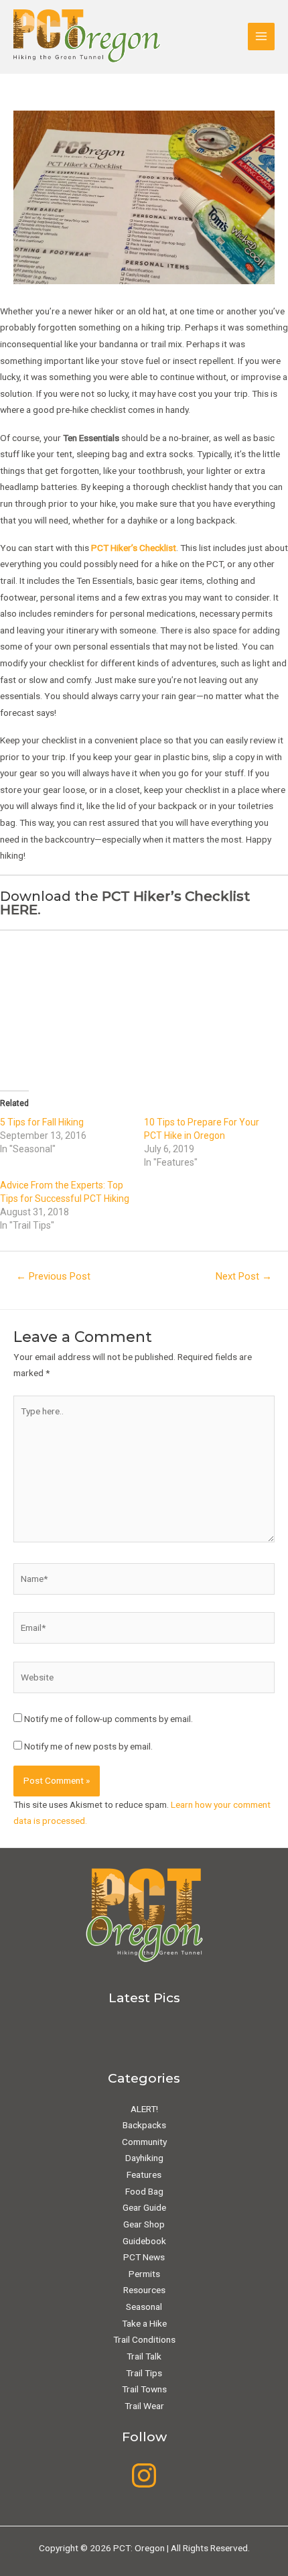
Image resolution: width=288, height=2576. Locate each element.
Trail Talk (144, 2356)
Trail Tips (144, 2373)
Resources (144, 2290)
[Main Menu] (262, 37)
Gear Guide (144, 2207)
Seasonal (144, 2307)
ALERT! (144, 2109)
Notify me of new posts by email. (88, 1746)
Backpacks (144, 2125)
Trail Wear (144, 2406)
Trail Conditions (144, 2339)
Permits (144, 2274)
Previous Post (53, 1276)
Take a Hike (144, 2323)
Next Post (244, 1276)
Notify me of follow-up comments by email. (109, 1719)
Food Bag (144, 2191)
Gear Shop (144, 2224)
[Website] (144, 1680)
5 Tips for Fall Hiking (42, 1122)
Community (144, 2142)
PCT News (144, 2257)
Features (144, 2174)
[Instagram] (144, 2475)
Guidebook (144, 2241)
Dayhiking (144, 2158)
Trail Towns (144, 2389)
